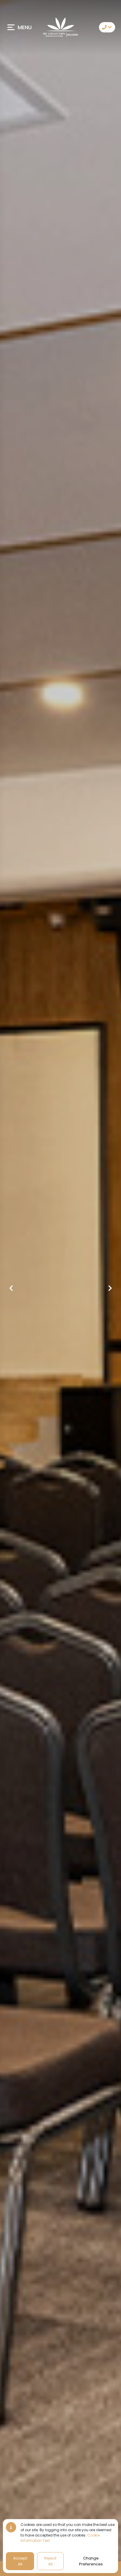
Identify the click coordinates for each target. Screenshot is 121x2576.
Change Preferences (91, 2561)
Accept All (20, 2561)
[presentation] (11, 1288)
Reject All (50, 2561)
